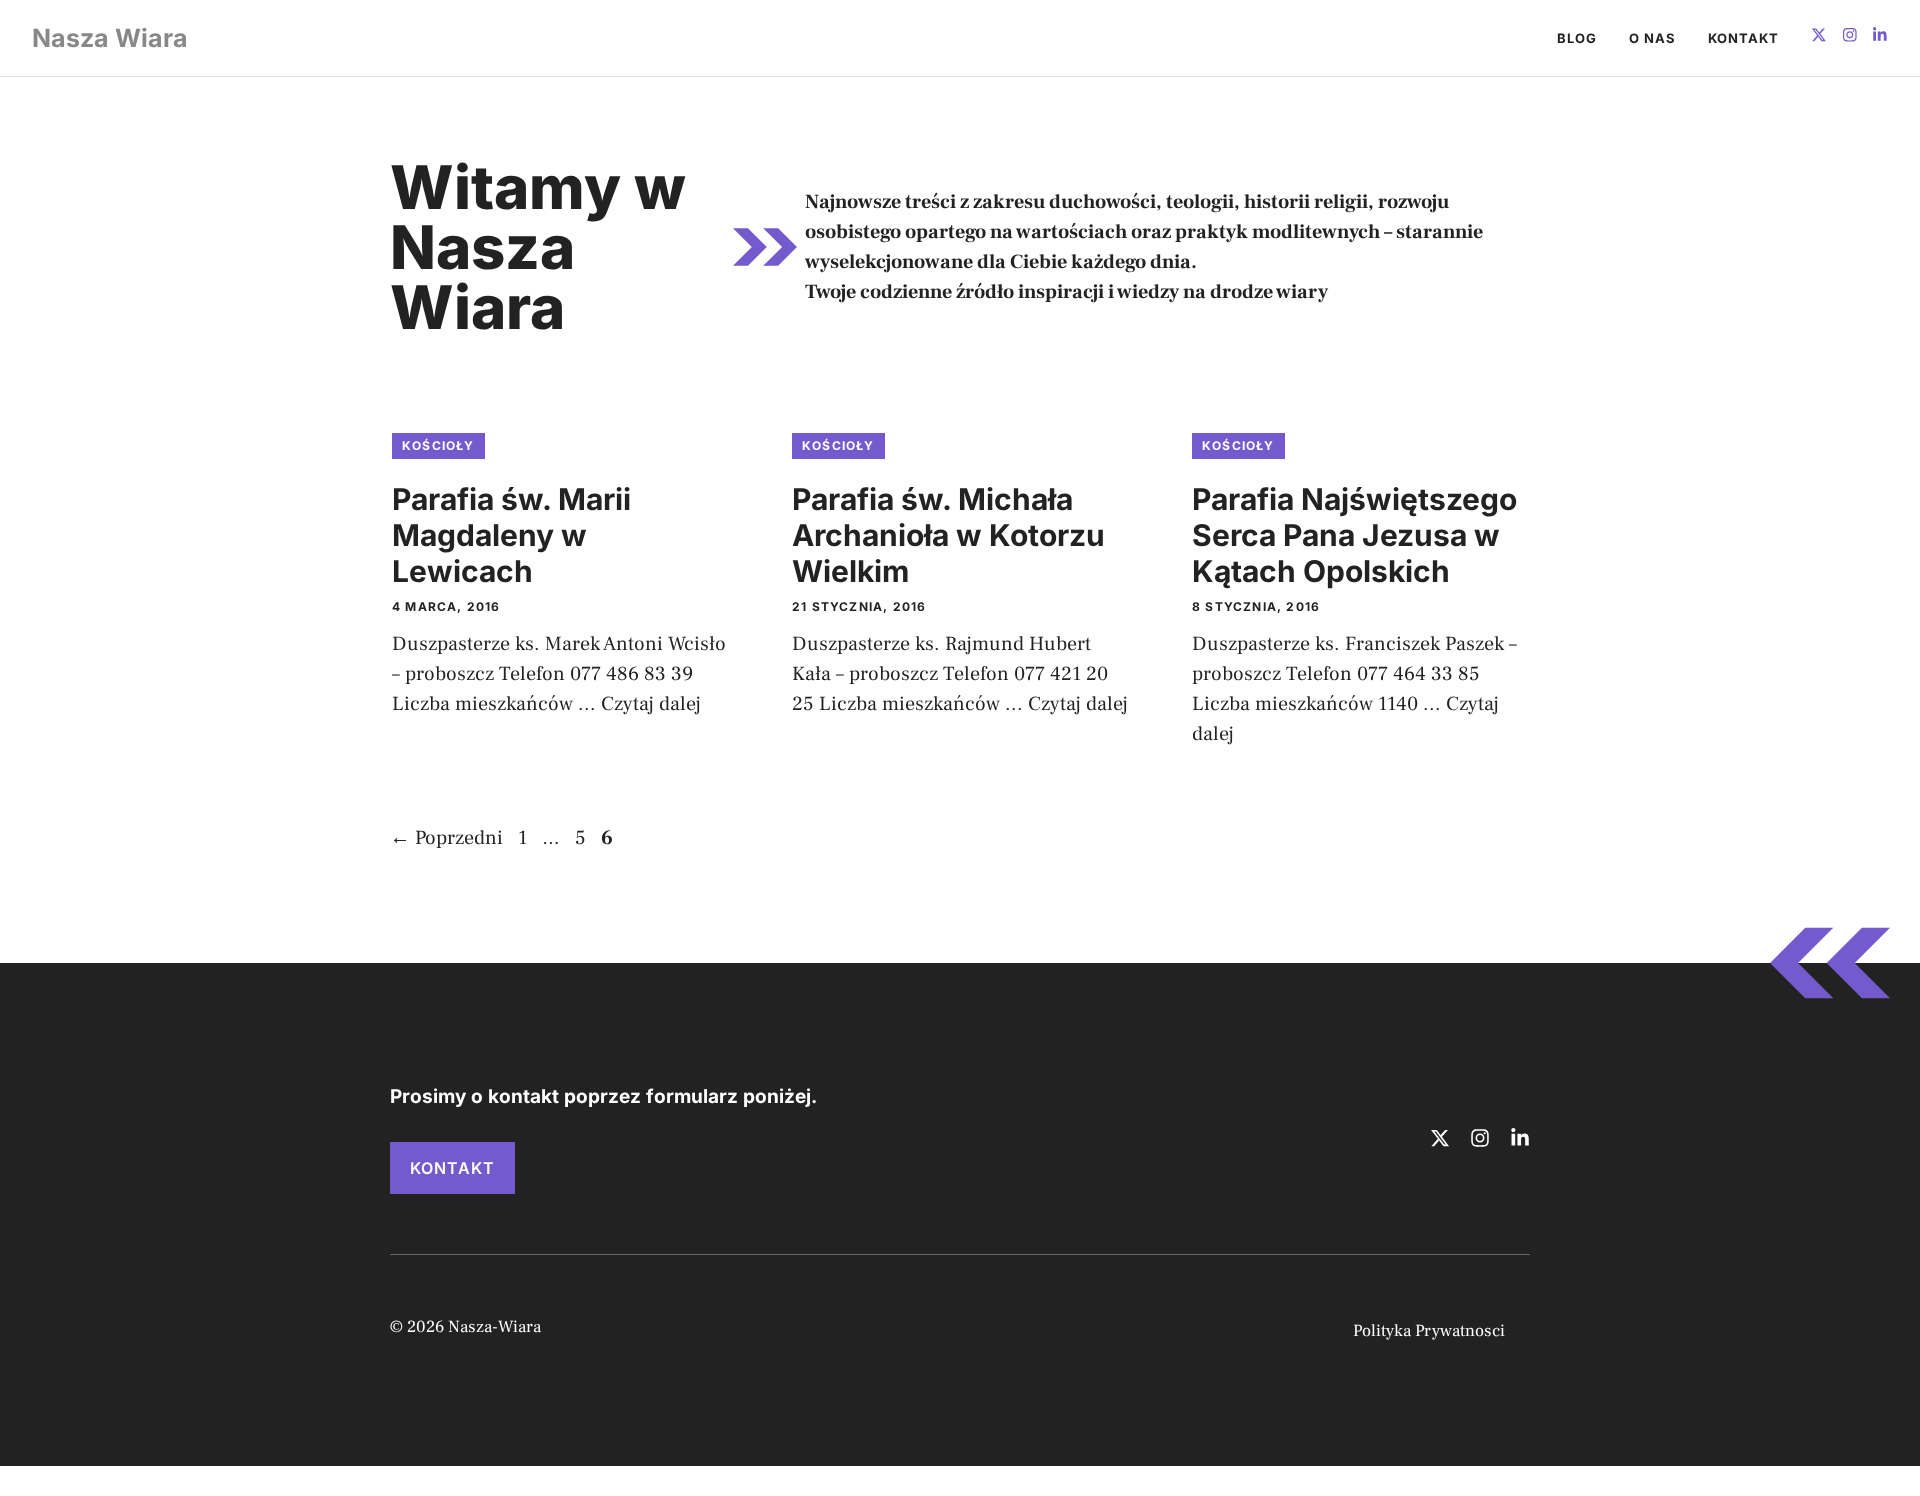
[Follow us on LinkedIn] (1880, 37)
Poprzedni (446, 838)
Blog (1577, 38)
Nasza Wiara (110, 38)
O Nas (1652, 38)
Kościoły (438, 445)
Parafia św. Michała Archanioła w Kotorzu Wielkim (948, 535)
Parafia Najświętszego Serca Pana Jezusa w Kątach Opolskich (1354, 535)
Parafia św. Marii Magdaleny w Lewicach (511, 535)
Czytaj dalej (651, 704)
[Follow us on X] (1819, 37)
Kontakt (1743, 38)
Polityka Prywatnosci (1429, 1331)
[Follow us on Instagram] (1850, 37)
